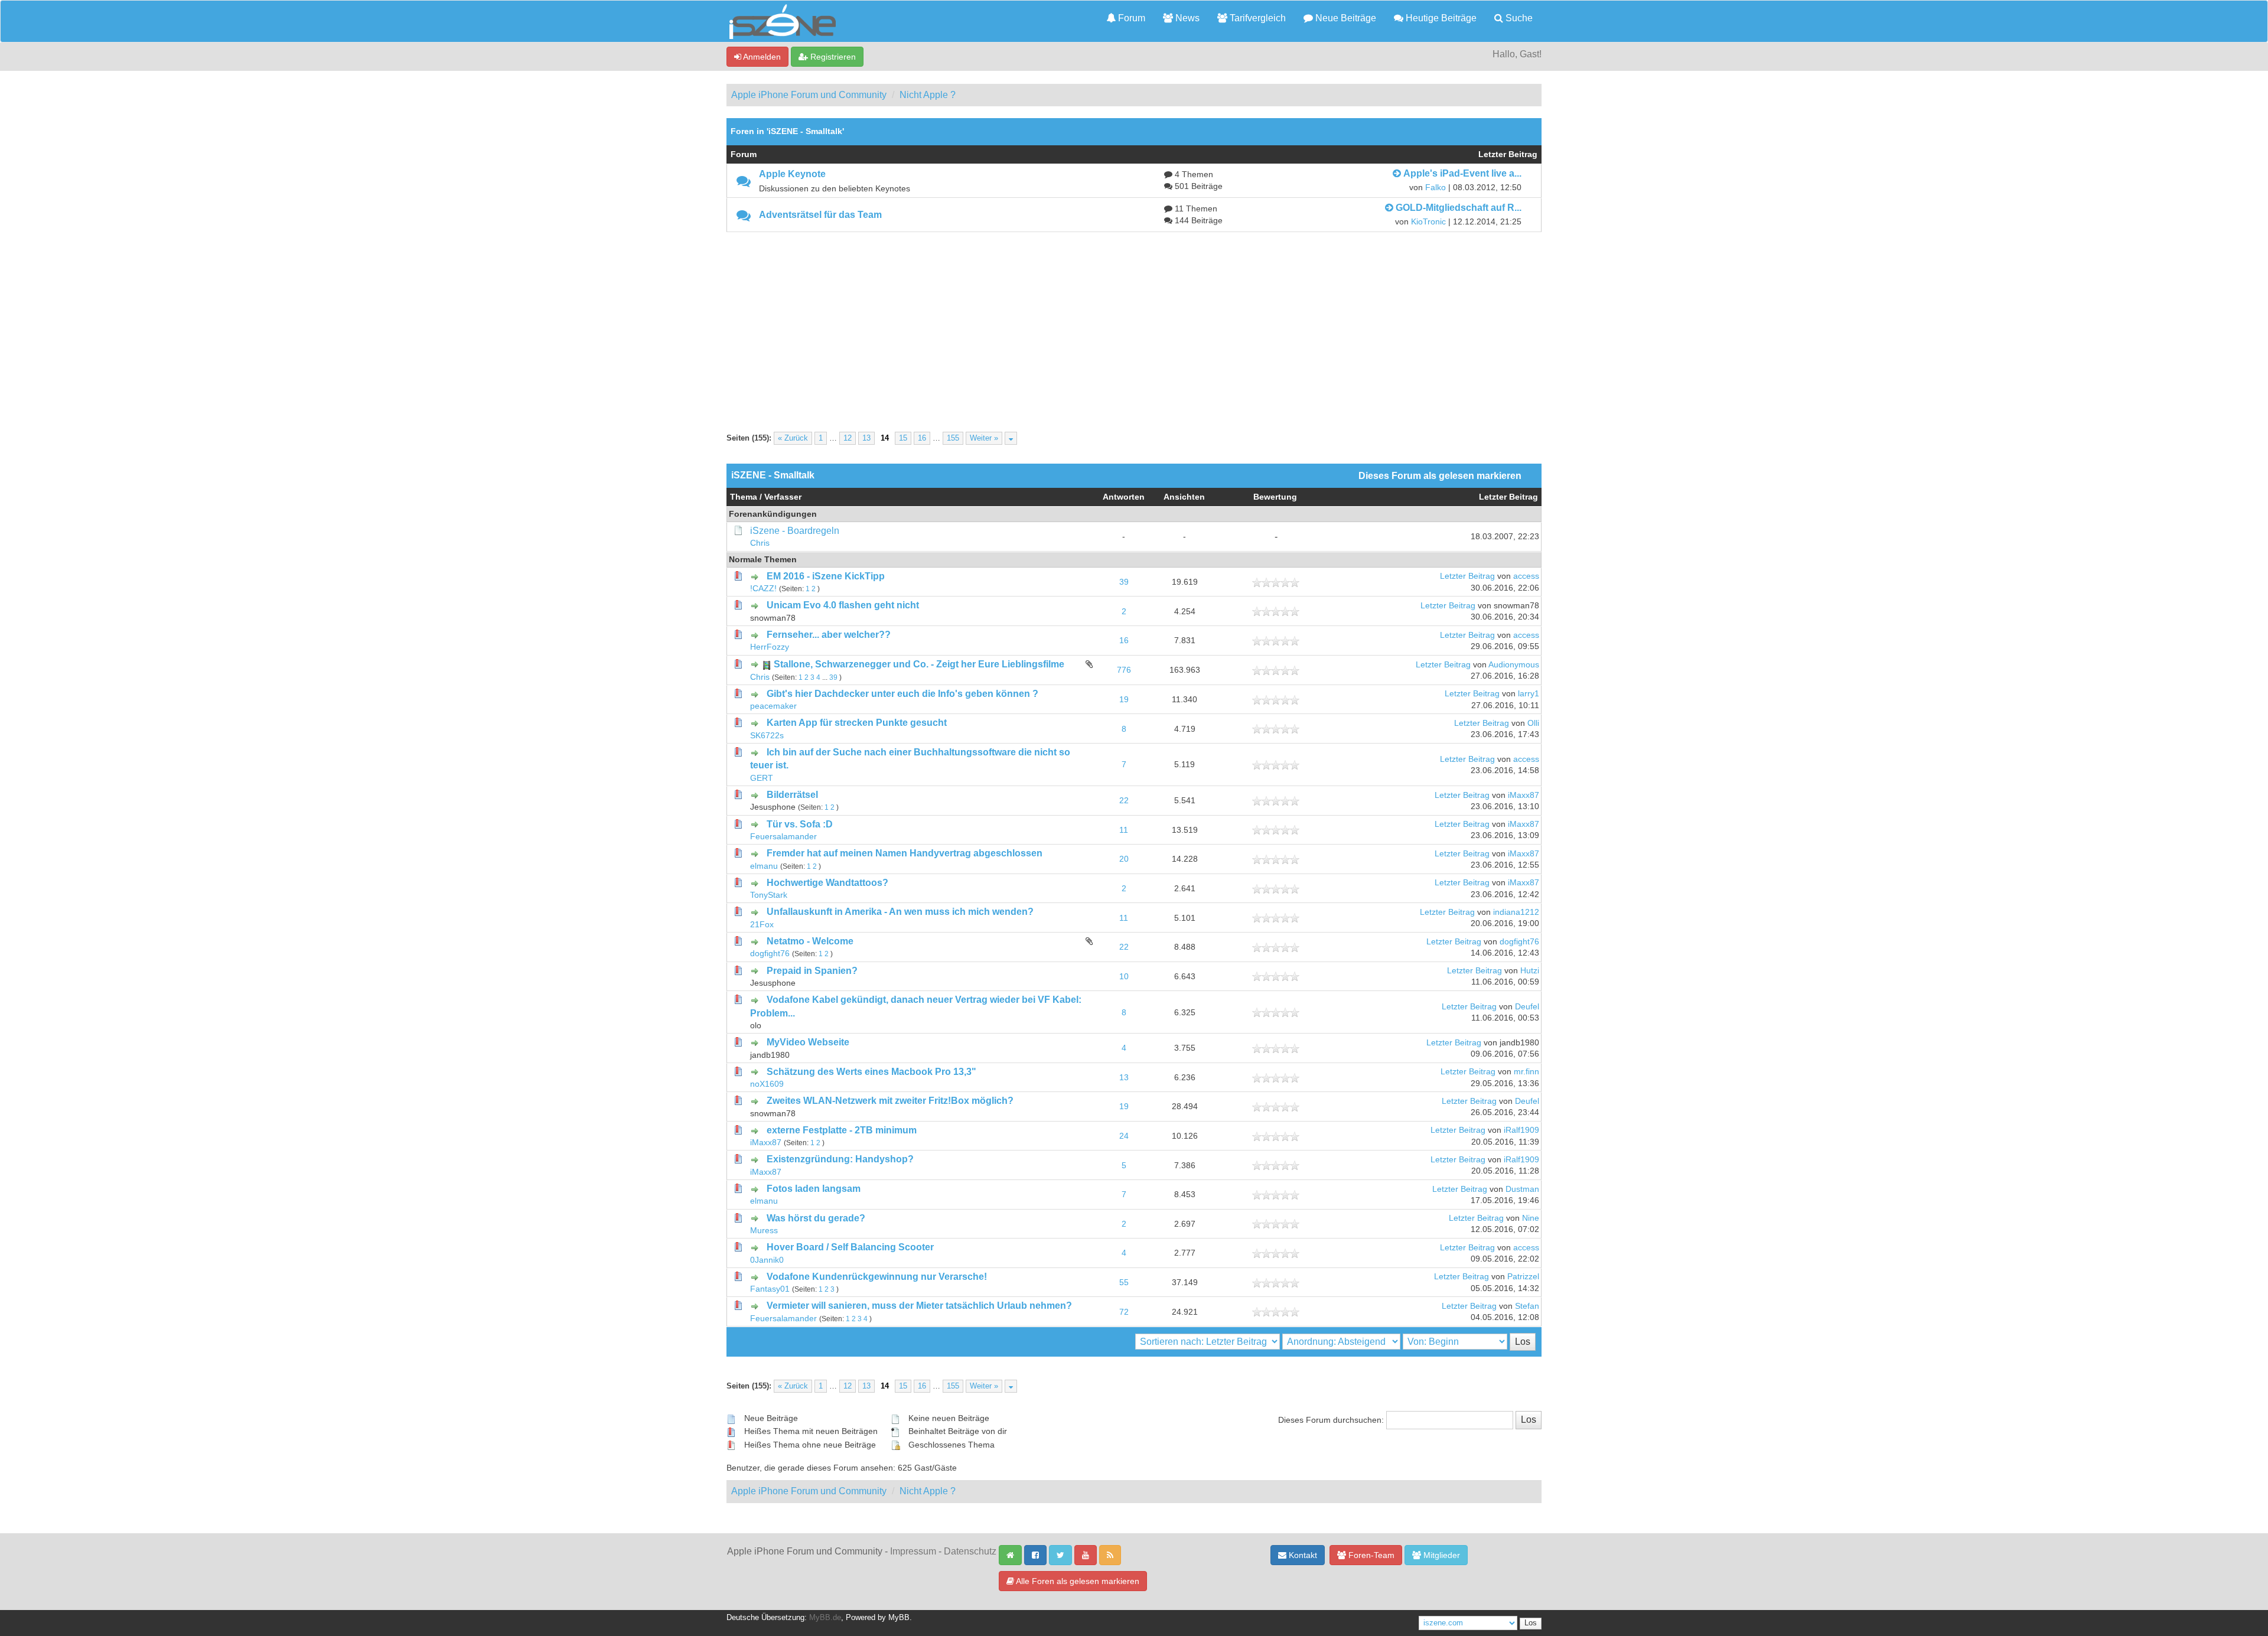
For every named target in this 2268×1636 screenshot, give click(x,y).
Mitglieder (1441, 1555)
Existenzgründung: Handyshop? (840, 1159)
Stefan (1527, 1306)
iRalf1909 (1521, 1130)
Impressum (913, 1551)
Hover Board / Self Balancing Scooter (850, 1247)
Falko (1436, 188)
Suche (1518, 18)
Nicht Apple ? (928, 95)
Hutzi (1530, 971)
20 (1124, 859)
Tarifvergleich (1257, 18)
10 (1124, 977)
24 (1124, 1136)
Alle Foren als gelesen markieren (1077, 1581)
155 (953, 438)
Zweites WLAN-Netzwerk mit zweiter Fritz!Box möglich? (890, 1101)
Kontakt (1302, 1555)
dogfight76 (770, 954)
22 (1124, 801)
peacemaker (773, 706)
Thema (744, 497)
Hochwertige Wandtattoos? (827, 883)
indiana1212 (1516, 912)
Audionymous (1514, 665)
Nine (1531, 1218)
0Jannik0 (767, 1260)
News (1186, 18)
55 (1124, 1283)
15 (903, 438)
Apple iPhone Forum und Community (809, 95)
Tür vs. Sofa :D (800, 824)
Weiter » (984, 438)
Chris (760, 543)
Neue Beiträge (1345, 18)
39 (1124, 582)
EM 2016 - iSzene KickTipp (826, 576)
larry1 (1529, 694)
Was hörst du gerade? (816, 1218)
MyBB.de (825, 1618)
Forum (1130, 18)
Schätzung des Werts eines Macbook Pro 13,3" (871, 1072)
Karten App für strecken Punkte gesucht (857, 723)
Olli (1533, 723)
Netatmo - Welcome (810, 941)
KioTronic (1428, 222)
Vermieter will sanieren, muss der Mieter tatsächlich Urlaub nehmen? (919, 1306)
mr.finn (1526, 1072)
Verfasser (783, 497)
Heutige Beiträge (1440, 18)
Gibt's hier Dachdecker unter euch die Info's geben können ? (902, 694)
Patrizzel (1523, 1277)
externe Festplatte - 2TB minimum (842, 1130)
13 (866, 438)
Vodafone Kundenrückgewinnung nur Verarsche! (877, 1277)
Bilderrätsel (792, 795)
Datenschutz (970, 1551)
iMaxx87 (1524, 795)
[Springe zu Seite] (1011, 438)
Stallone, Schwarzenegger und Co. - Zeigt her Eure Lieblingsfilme (919, 664)
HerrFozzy (770, 647)
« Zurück (793, 438)
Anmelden (761, 57)
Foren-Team (1370, 1555)
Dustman (1522, 1189)
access (1526, 576)
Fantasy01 (770, 1289)
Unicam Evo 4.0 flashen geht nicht (843, 605)
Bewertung (1275, 497)
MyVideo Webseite (808, 1042)
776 (1124, 670)
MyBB (899, 1618)
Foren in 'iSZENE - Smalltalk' (787, 131)
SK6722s (767, 736)
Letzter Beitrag (1508, 497)
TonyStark (769, 895)
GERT (762, 778)
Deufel (1527, 1007)
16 (922, 438)
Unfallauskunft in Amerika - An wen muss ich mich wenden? (900, 912)
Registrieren (832, 57)
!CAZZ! (763, 589)
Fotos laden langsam (814, 1189)
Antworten (1124, 497)
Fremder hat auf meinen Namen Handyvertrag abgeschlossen (905, 853)
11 (1124, 830)
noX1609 (767, 1084)
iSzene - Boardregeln (795, 531)
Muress (764, 1231)
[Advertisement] (1134, 321)
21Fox (762, 925)
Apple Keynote (792, 174)
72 (1124, 1312)
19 (1124, 700)
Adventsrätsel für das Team (820, 215)
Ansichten (1184, 497)
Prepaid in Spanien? (812, 971)
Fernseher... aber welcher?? (829, 635)
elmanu (764, 866)
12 (848, 438)
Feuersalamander (783, 837)
